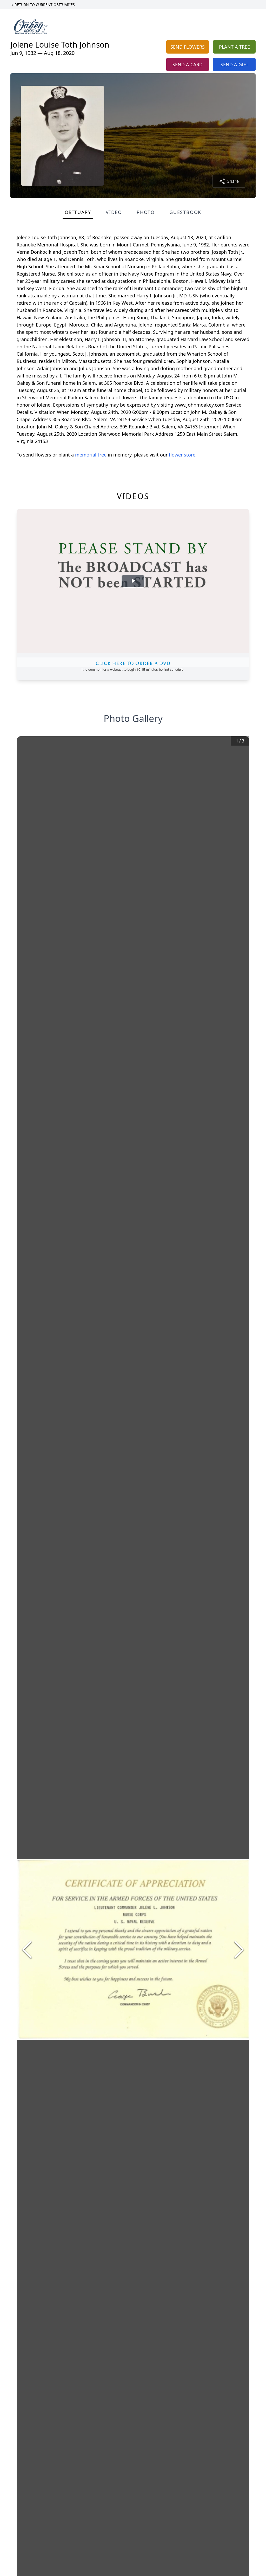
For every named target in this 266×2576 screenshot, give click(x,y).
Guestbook (185, 212)
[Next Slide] (239, 1949)
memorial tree (91, 455)
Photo (146, 212)
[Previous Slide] (27, 1949)
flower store (182, 455)
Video (114, 212)
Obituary (78, 212)
